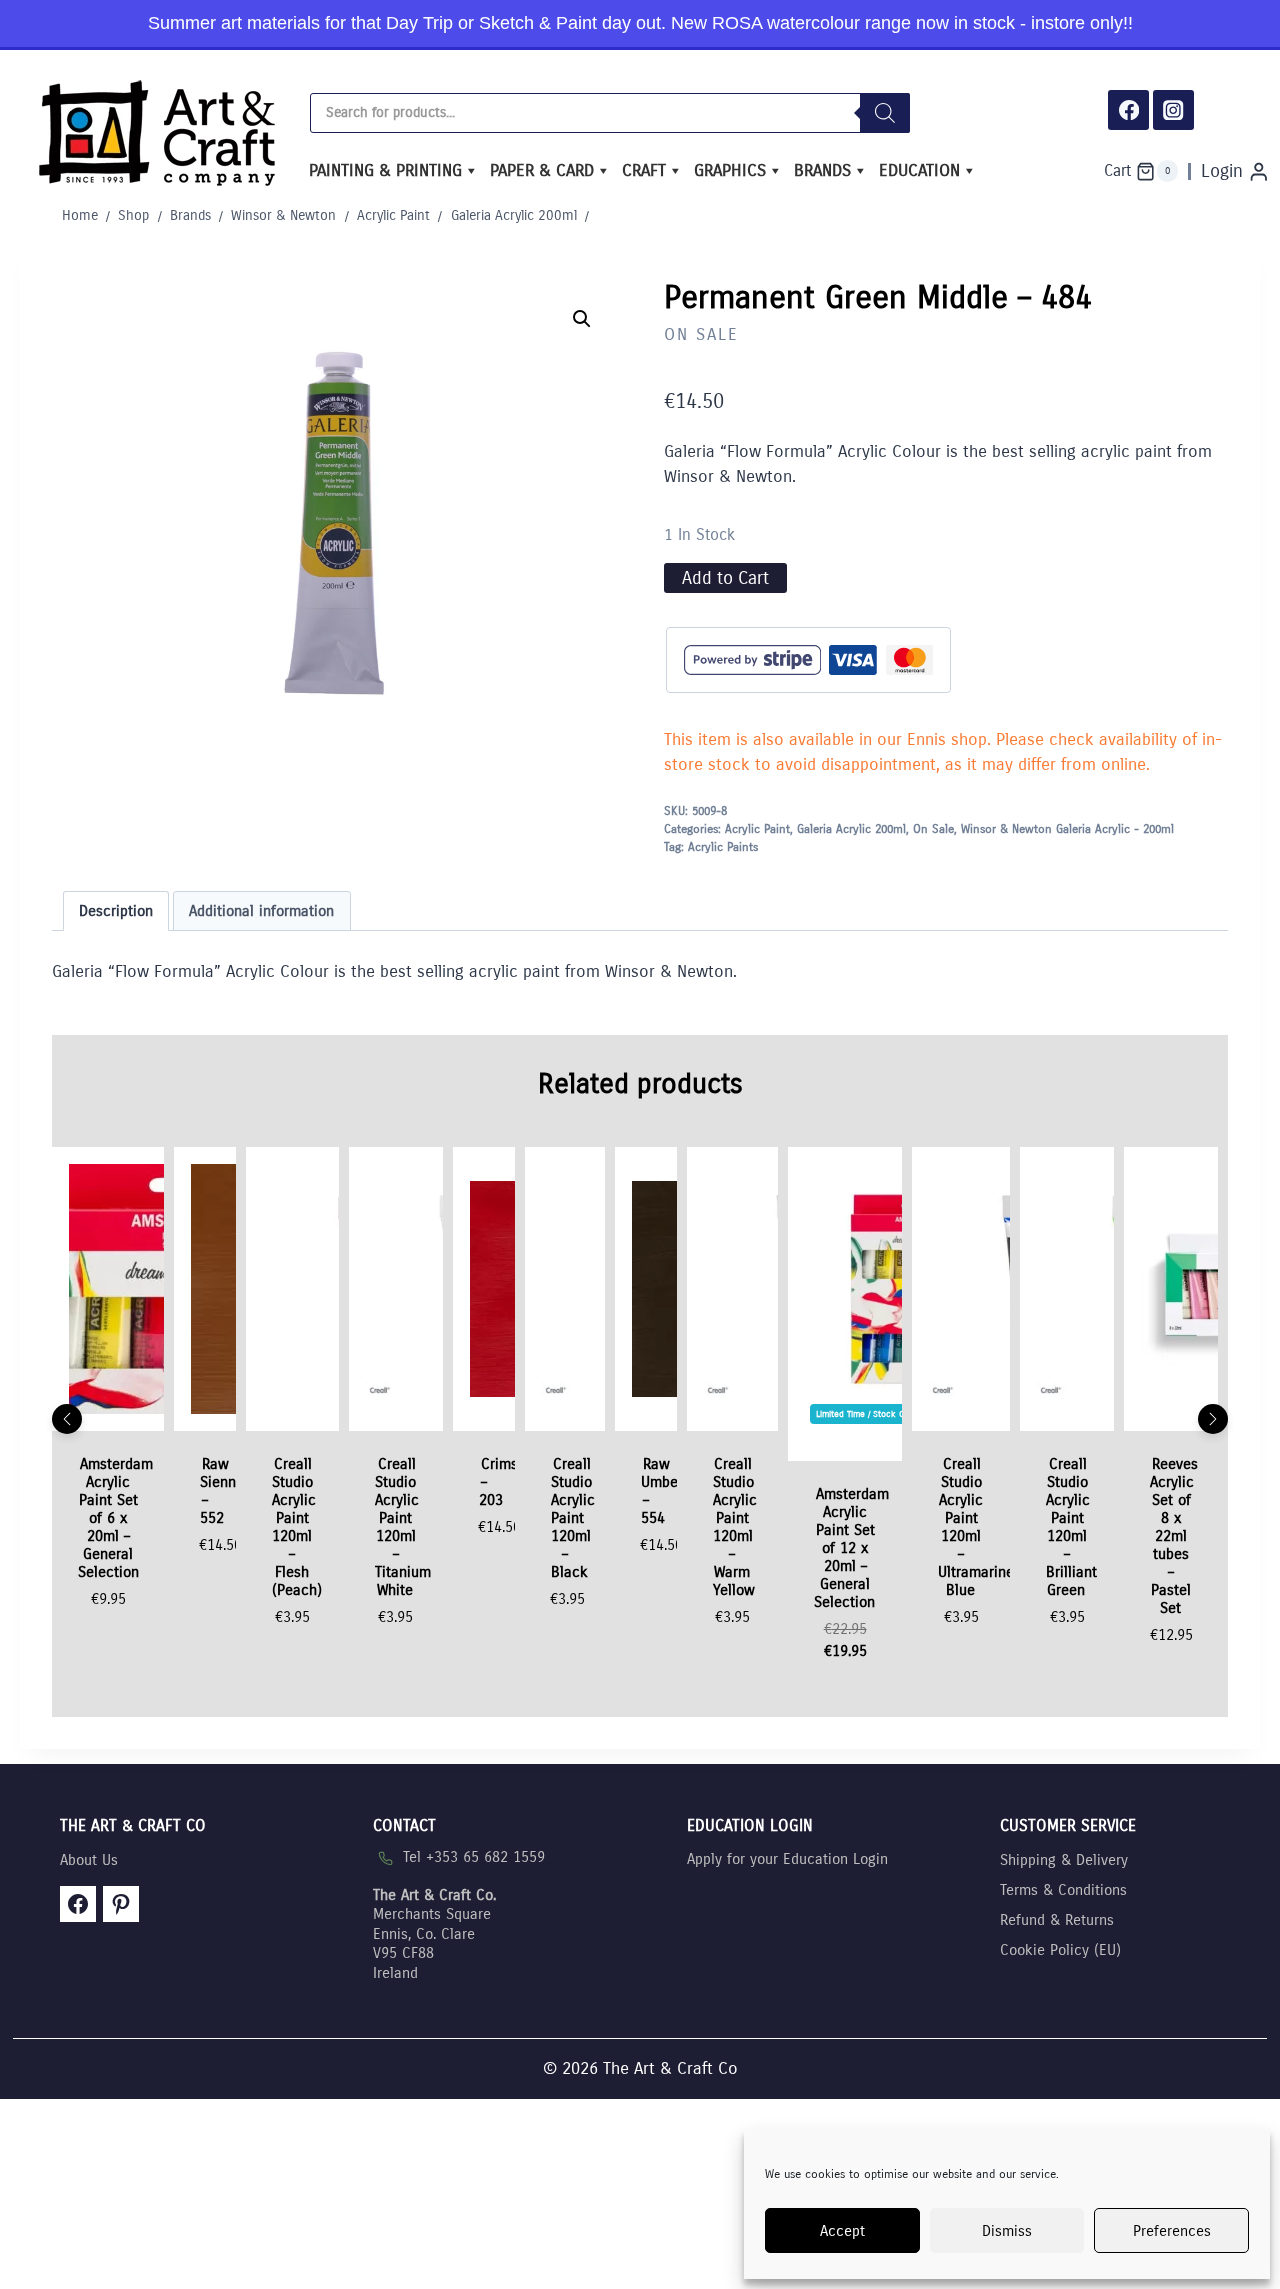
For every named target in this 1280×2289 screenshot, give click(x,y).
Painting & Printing (385, 170)
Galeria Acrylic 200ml (851, 829)
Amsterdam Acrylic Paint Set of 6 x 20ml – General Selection (115, 1518)
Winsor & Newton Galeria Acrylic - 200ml (1067, 829)
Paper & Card (542, 170)
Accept (842, 2231)
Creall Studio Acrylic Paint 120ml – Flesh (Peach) (297, 1527)
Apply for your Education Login (787, 1859)
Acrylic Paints (723, 847)
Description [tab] (116, 911)
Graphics (730, 170)
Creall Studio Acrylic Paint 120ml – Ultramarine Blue (976, 1527)
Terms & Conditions (1063, 1890)
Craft (644, 170)
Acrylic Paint (757, 829)
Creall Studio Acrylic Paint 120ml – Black (573, 1518)
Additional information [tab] (261, 911)
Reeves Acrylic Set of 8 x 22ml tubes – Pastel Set (1174, 1536)
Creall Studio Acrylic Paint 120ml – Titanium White (403, 1527)
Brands (822, 170)
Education (919, 170)
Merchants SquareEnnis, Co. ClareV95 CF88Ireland (434, 1934)
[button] (582, 319)
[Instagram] (1173, 110)
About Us (89, 1860)
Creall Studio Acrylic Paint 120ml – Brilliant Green (1071, 1527)
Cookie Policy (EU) (1060, 1950)
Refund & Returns (1057, 1920)
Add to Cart (725, 578)
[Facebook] (1128, 110)
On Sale (701, 334)
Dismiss (1007, 2231)
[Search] (885, 113)
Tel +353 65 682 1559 (474, 1857)
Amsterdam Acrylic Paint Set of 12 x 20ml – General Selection (851, 1548)
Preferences (1172, 2231)
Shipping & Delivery (1064, 1860)
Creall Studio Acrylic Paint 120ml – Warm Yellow (735, 1527)
